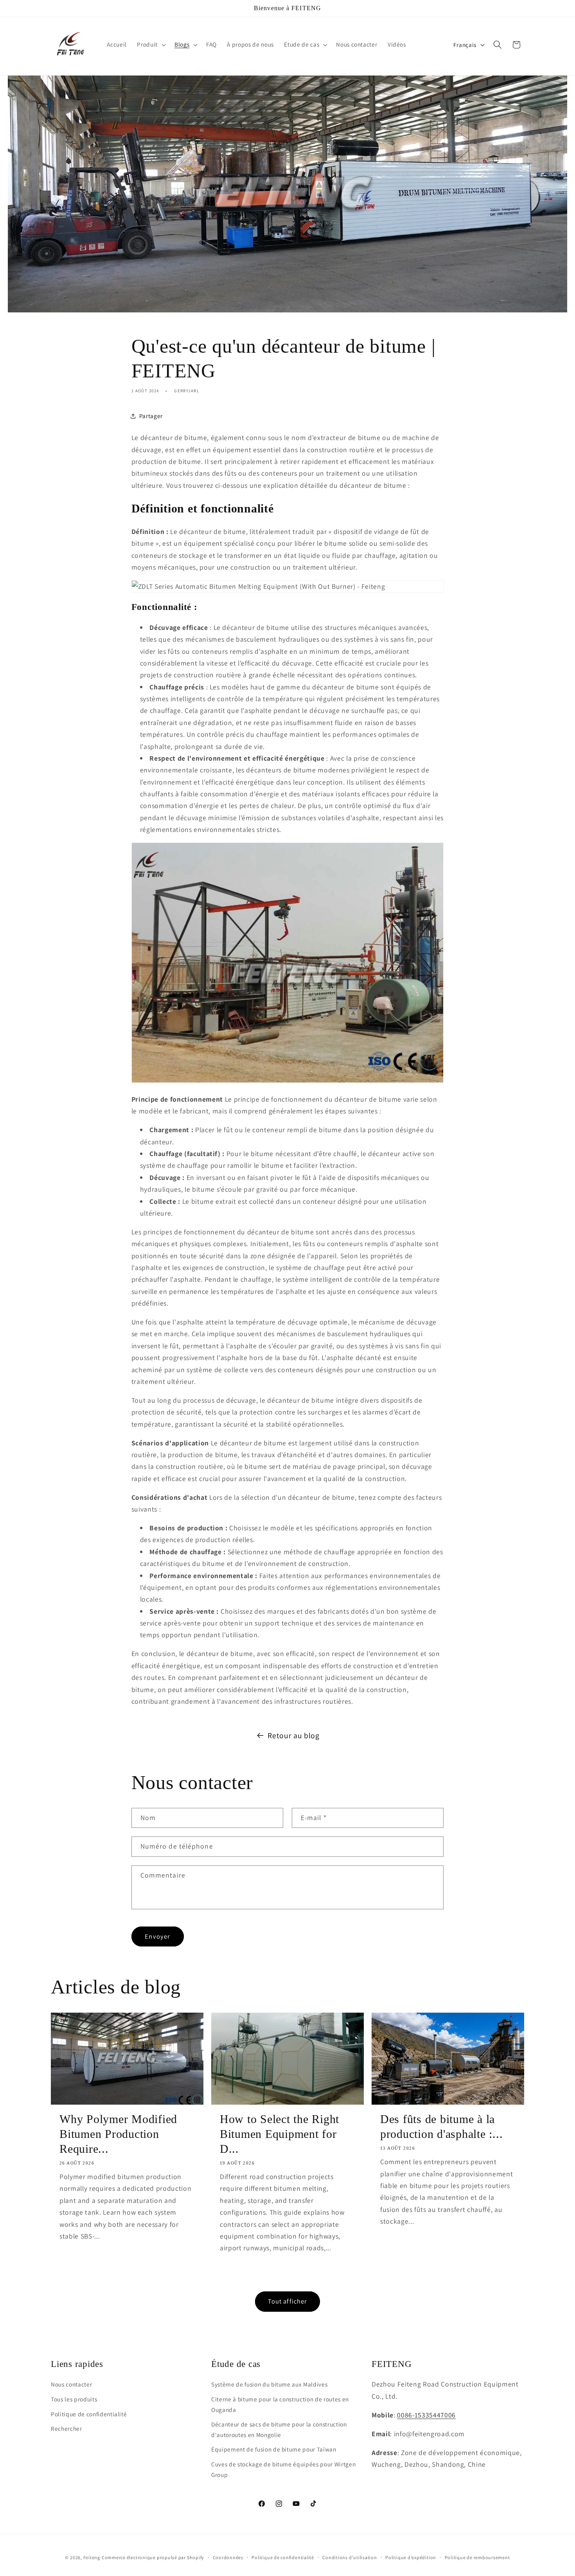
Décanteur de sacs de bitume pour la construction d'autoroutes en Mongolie (279, 2429)
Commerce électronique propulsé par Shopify (153, 2557)
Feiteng (92, 2557)
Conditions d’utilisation (349, 2557)
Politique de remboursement (477, 2557)
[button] (151, 45)
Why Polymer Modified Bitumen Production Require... (118, 2134)
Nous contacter (71, 2384)
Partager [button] (151, 416)
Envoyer (157, 1936)
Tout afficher (287, 2301)
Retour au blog (293, 1735)
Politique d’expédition (411, 2557)
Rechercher (66, 2428)
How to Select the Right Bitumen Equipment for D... (279, 2134)
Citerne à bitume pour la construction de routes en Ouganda (280, 2404)
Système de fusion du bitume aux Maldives (269, 2384)
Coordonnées (228, 2557)
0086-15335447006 (426, 2415)
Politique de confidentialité (89, 2414)
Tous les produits (74, 2399)
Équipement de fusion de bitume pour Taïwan (274, 2449)
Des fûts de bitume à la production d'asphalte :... (442, 2126)
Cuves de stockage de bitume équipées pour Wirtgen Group (283, 2469)
